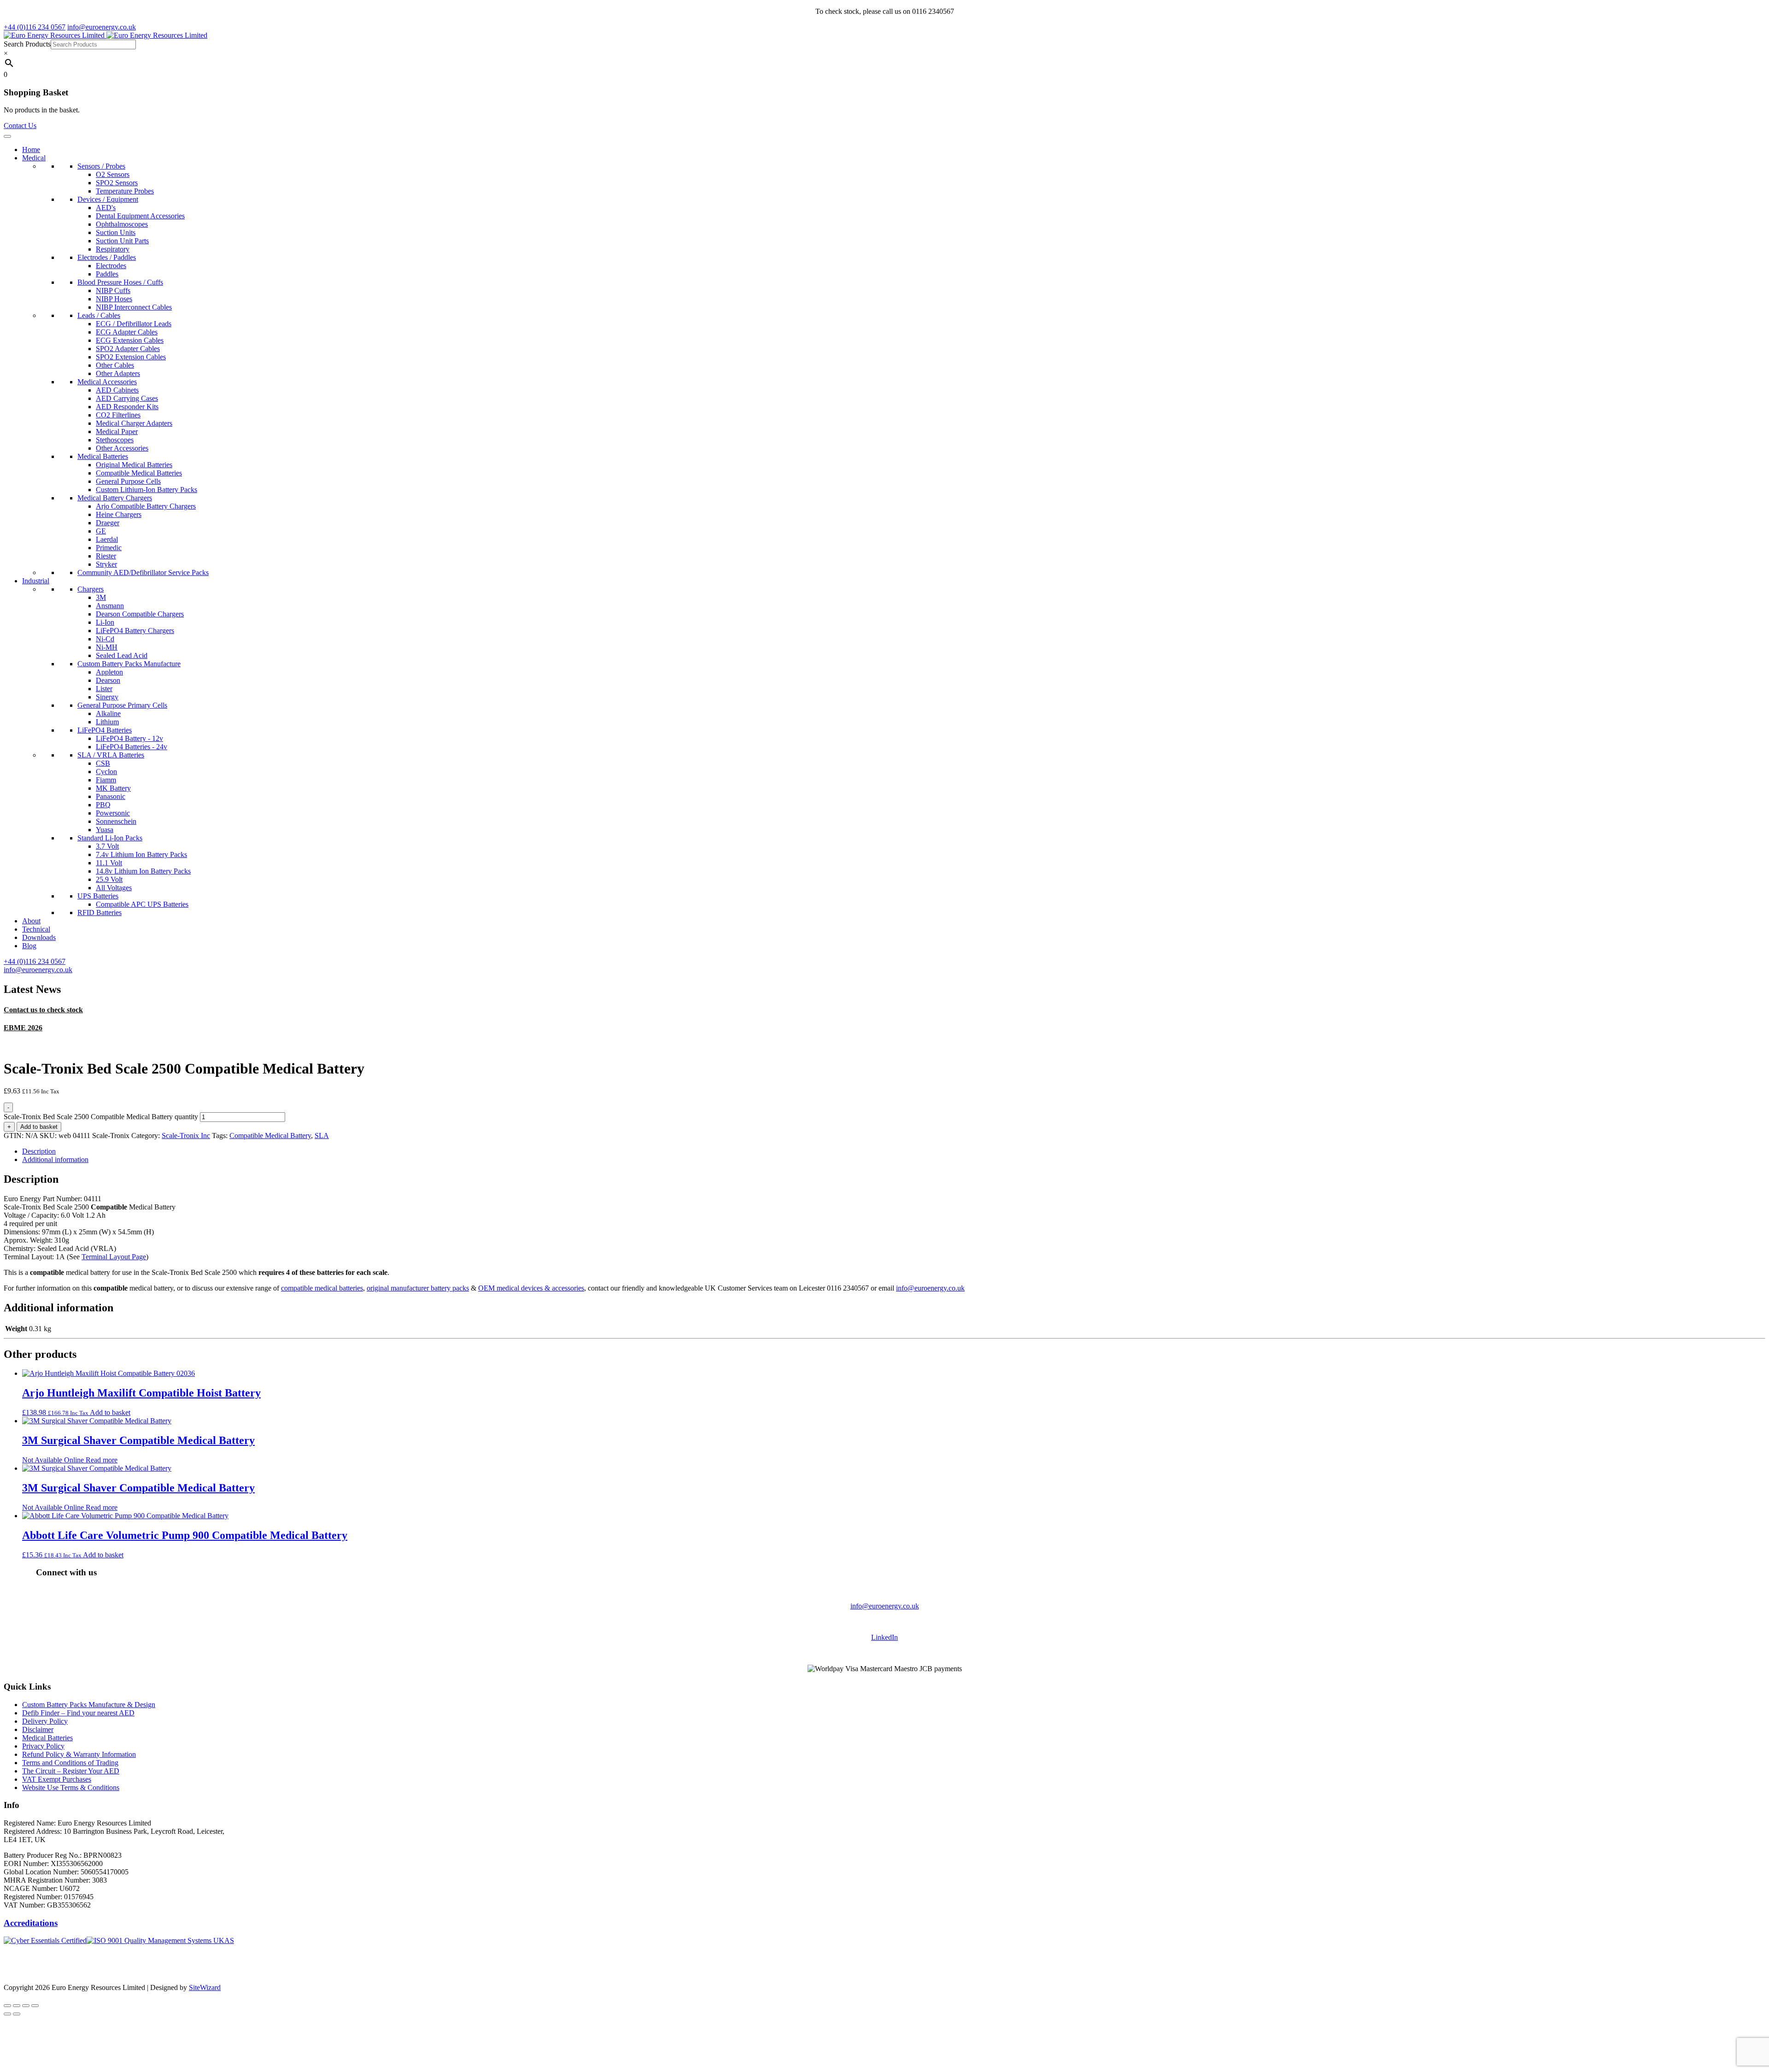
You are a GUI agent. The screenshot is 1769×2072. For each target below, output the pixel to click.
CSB (103, 763)
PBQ (103, 805)
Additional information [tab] (55, 1159)
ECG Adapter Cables (127, 332)
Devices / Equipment (108, 199)
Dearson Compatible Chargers (140, 614)
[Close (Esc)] (35, 2006)
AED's (106, 208)
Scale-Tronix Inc (186, 1136)
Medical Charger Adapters (134, 423)
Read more (102, 1460)
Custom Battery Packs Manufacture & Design (89, 1705)
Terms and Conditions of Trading (70, 1763)
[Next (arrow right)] (17, 2014)
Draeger (108, 523)
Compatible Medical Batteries (139, 473)
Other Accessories (122, 448)
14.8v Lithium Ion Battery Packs (143, 871)
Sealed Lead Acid (122, 655)
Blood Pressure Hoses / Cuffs (120, 282)
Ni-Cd (105, 639)
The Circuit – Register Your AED (71, 1771)
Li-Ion (105, 622)
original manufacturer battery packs (418, 1288)
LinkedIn (884, 1637)
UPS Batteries (98, 896)
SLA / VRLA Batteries (111, 755)
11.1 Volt (109, 863)
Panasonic (111, 796)
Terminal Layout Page (114, 1257)
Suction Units (116, 232)
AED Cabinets (117, 390)
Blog (29, 946)
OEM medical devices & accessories (531, 1288)
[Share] (26, 2006)
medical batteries (339, 1288)
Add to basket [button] (110, 1412)
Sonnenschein (116, 821)
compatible (298, 1288)
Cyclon (106, 772)
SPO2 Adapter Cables (128, 349)
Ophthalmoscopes (122, 224)
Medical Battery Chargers (115, 498)
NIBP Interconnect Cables (134, 307)
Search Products (27, 44)
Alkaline (108, 713)
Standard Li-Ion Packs (110, 838)
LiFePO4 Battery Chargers (135, 631)
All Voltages (114, 888)
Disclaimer (38, 1729)
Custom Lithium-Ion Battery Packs (146, 490)
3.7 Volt (107, 846)
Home (31, 150)
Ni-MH (107, 647)
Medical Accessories (107, 382)
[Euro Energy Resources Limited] (105, 35)
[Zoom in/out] (7, 2006)
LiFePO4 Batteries (105, 730)
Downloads (39, 937)
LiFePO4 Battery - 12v (129, 738)
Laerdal (107, 539)
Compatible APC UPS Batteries (142, 904)
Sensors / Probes (101, 166)
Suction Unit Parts (122, 241)
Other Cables (115, 365)
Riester (106, 556)
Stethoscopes (115, 440)
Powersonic (113, 813)
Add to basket (39, 1127)
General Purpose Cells (128, 481)
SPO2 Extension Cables (131, 357)
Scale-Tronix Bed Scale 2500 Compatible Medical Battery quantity (101, 1117)
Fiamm (106, 780)
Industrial (36, 581)
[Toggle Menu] (7, 136)
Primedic (109, 548)
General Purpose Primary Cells (122, 705)
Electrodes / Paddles (107, 257)
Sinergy (107, 697)
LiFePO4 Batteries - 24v (132, 747)
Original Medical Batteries (134, 465)
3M (101, 597)
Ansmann (110, 606)
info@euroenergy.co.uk (930, 1288)
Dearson (108, 680)
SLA (322, 1136)
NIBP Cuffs (113, 291)
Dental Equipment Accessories (140, 216)
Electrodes (111, 266)
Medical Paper (117, 431)
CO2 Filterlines (118, 415)
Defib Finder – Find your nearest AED (78, 1713)
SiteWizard (205, 1987)
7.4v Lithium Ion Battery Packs (141, 854)
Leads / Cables (99, 315)
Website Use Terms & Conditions (71, 1787)
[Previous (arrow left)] (7, 2014)
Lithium (107, 722)
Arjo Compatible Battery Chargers (146, 506)
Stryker (106, 564)
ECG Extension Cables (130, 340)
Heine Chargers (119, 514)
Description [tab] (39, 1151)
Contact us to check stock (43, 1010)
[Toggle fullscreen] (17, 2006)
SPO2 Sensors (117, 183)
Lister (104, 689)
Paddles (107, 274)
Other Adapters (118, 373)
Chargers (91, 589)
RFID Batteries (100, 913)
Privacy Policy (43, 1746)
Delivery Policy (45, 1721)
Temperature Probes (125, 191)
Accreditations (31, 1923)
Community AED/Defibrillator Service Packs (143, 572)
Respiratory (113, 249)
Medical (34, 158)
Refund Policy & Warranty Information (79, 1754)
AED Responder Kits (127, 407)
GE (101, 531)
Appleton (109, 672)
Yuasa (105, 830)
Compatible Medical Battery (270, 1136)
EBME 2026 (23, 1028)
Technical (36, 929)
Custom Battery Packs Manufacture (129, 664)
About (31, 921)
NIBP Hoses (114, 299)
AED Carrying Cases (127, 398)
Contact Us (20, 126)
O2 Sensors (113, 174)
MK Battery (113, 788)
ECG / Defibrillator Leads (134, 324)
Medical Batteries (103, 456)
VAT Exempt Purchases (57, 1779)
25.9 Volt (109, 879)
